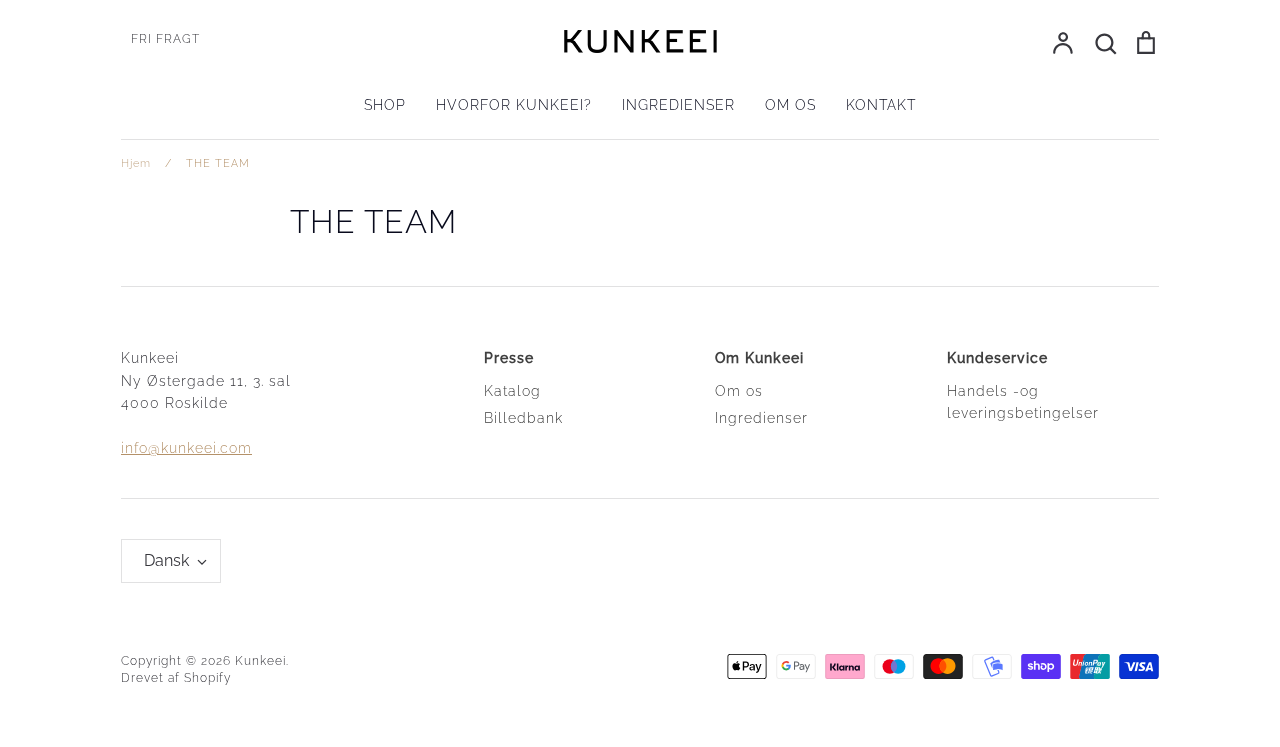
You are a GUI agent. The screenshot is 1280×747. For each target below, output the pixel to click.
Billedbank (523, 418)
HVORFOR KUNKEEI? (514, 105)
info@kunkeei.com (186, 448)
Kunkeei (260, 661)
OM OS (790, 105)
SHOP (385, 105)
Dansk (166, 560)
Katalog (512, 391)
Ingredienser (761, 418)
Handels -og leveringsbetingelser (1023, 402)
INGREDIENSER (678, 105)
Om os (739, 391)
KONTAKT (881, 105)
